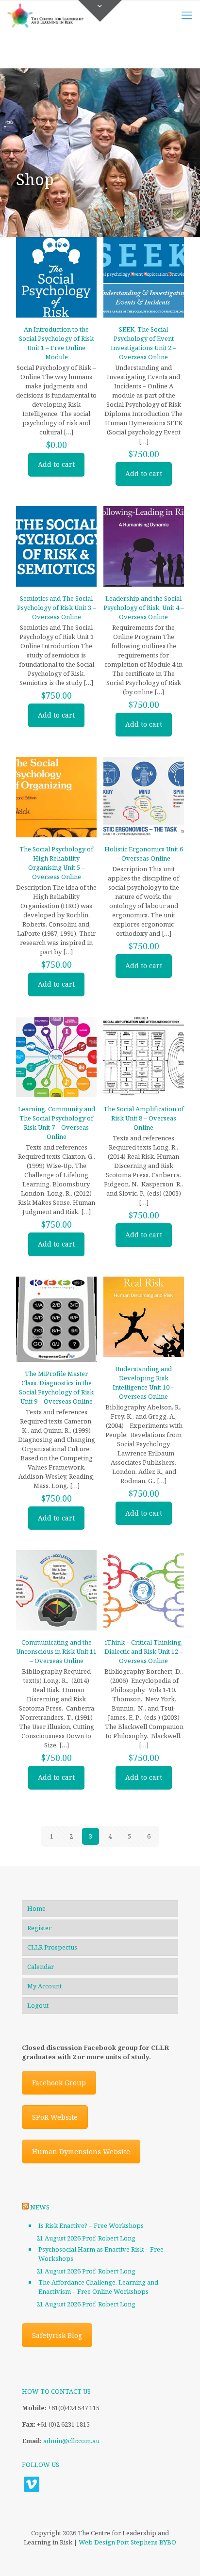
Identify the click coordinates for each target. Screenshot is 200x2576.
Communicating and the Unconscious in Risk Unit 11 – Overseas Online (56, 1651)
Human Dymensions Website (81, 2152)
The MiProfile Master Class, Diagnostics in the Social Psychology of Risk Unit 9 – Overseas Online (56, 1387)
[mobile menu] (187, 15)
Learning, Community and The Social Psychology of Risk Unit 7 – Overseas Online (57, 1123)
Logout (38, 2005)
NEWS (40, 2207)
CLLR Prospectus (52, 1947)
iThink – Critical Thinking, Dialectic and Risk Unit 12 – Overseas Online (144, 1651)
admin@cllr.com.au (71, 2441)
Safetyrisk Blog (57, 2335)
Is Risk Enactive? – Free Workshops (91, 2225)
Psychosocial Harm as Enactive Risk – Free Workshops (101, 2254)
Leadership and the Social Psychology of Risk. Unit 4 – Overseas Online (144, 608)
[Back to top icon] (180, 2556)
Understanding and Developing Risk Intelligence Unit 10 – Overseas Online (143, 1383)
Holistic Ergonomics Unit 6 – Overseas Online (144, 854)
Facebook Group (59, 2083)
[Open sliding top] (100, 11)
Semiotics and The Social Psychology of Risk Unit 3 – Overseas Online (57, 608)
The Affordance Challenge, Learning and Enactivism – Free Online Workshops (98, 2287)
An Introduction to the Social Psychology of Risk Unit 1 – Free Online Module (56, 343)
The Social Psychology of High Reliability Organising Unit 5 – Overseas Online (56, 863)
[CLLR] (45, 15)
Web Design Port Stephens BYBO (127, 2542)
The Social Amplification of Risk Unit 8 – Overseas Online (144, 1118)
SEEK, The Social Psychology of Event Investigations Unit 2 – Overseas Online (143, 343)
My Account (44, 1986)
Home (36, 1908)
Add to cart (56, 464)
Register (39, 1928)
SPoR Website (55, 2117)
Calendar (41, 1967)
